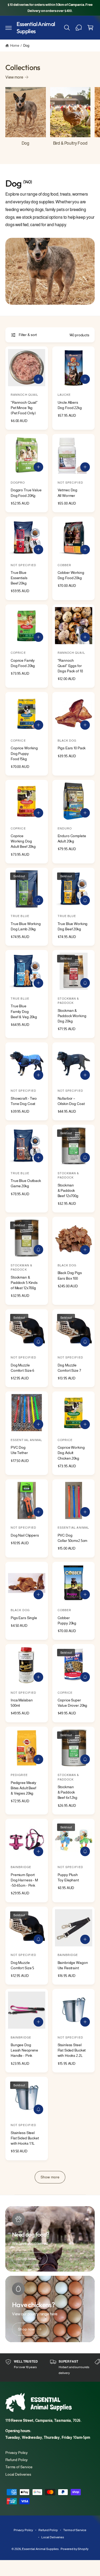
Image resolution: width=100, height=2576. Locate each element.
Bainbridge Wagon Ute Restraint (73, 1965)
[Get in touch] (79, 28)
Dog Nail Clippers (25, 1535)
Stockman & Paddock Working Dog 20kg (72, 1016)
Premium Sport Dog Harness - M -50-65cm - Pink (24, 1880)
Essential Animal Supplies (40, 2549)
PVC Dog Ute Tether (19, 1450)
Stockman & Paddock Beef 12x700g (68, 1190)
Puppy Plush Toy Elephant (68, 1877)
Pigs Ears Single (24, 1618)
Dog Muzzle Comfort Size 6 (22, 1368)
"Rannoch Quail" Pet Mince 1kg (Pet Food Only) (24, 408)
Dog (26, 46)
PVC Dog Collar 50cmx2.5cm (73, 1538)
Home (15, 46)
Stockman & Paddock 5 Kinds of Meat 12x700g (24, 1283)
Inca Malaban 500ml (22, 1703)
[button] (9, 28)
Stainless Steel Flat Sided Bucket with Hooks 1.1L (25, 2138)
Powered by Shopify (75, 2549)
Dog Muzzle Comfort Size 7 (69, 1368)
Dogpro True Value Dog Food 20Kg (26, 493)
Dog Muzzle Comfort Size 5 (22, 1965)
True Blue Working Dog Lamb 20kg (26, 926)
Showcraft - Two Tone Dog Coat (24, 1101)
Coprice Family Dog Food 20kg (23, 663)
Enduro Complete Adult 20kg (72, 838)
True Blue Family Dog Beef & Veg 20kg (24, 1011)
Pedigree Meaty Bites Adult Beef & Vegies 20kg (23, 1788)
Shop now (26, 2259)
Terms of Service (19, 2467)
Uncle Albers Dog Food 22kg (70, 405)
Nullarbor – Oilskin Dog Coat (71, 1101)
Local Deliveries (18, 2474)
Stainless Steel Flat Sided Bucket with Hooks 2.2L (72, 2050)
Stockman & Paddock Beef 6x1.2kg (67, 1792)
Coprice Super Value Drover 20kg (73, 1703)
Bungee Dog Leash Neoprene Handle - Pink (24, 2050)
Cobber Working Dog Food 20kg (71, 575)
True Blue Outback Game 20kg (26, 1183)
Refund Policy (17, 2460)
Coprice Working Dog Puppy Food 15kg (24, 753)
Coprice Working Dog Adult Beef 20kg (23, 841)
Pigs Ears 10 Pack (72, 748)
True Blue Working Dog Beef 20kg (73, 926)
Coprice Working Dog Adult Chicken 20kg (71, 1453)
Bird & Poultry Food (70, 143)
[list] (50, 2368)
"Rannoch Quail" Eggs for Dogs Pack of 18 (70, 666)
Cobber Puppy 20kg (67, 1620)
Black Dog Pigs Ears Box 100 (70, 1275)
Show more (50, 2177)
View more (14, 77)
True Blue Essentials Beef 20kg (19, 578)
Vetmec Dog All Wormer (68, 493)
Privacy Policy (17, 2453)
